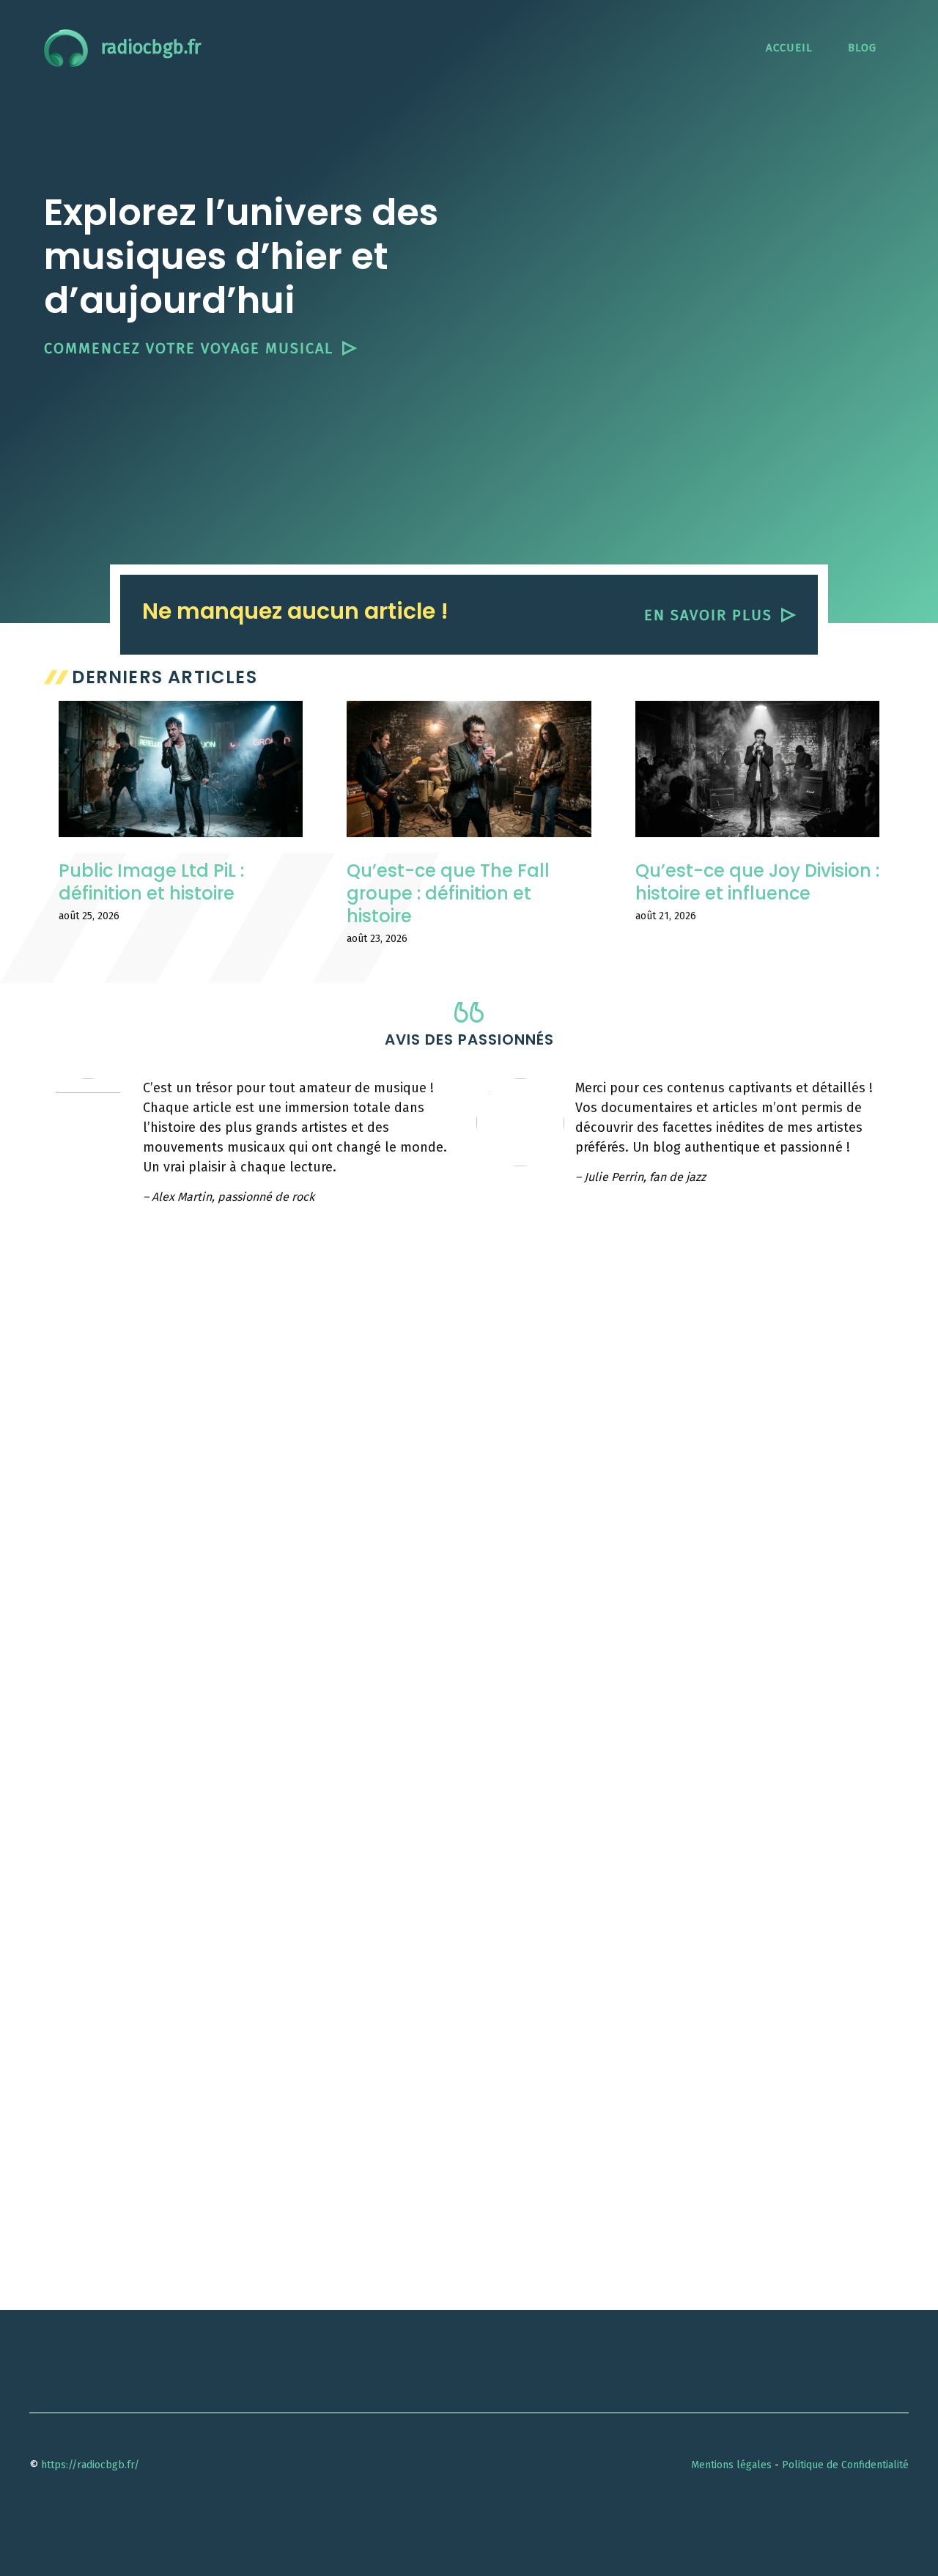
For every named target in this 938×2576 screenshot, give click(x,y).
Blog (862, 48)
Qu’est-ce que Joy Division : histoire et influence (757, 882)
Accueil (789, 48)
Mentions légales (731, 2465)
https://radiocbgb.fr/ (90, 2465)
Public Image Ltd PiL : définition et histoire (151, 882)
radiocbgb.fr (151, 48)
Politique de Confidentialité (845, 2465)
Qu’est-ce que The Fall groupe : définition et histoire (448, 893)
